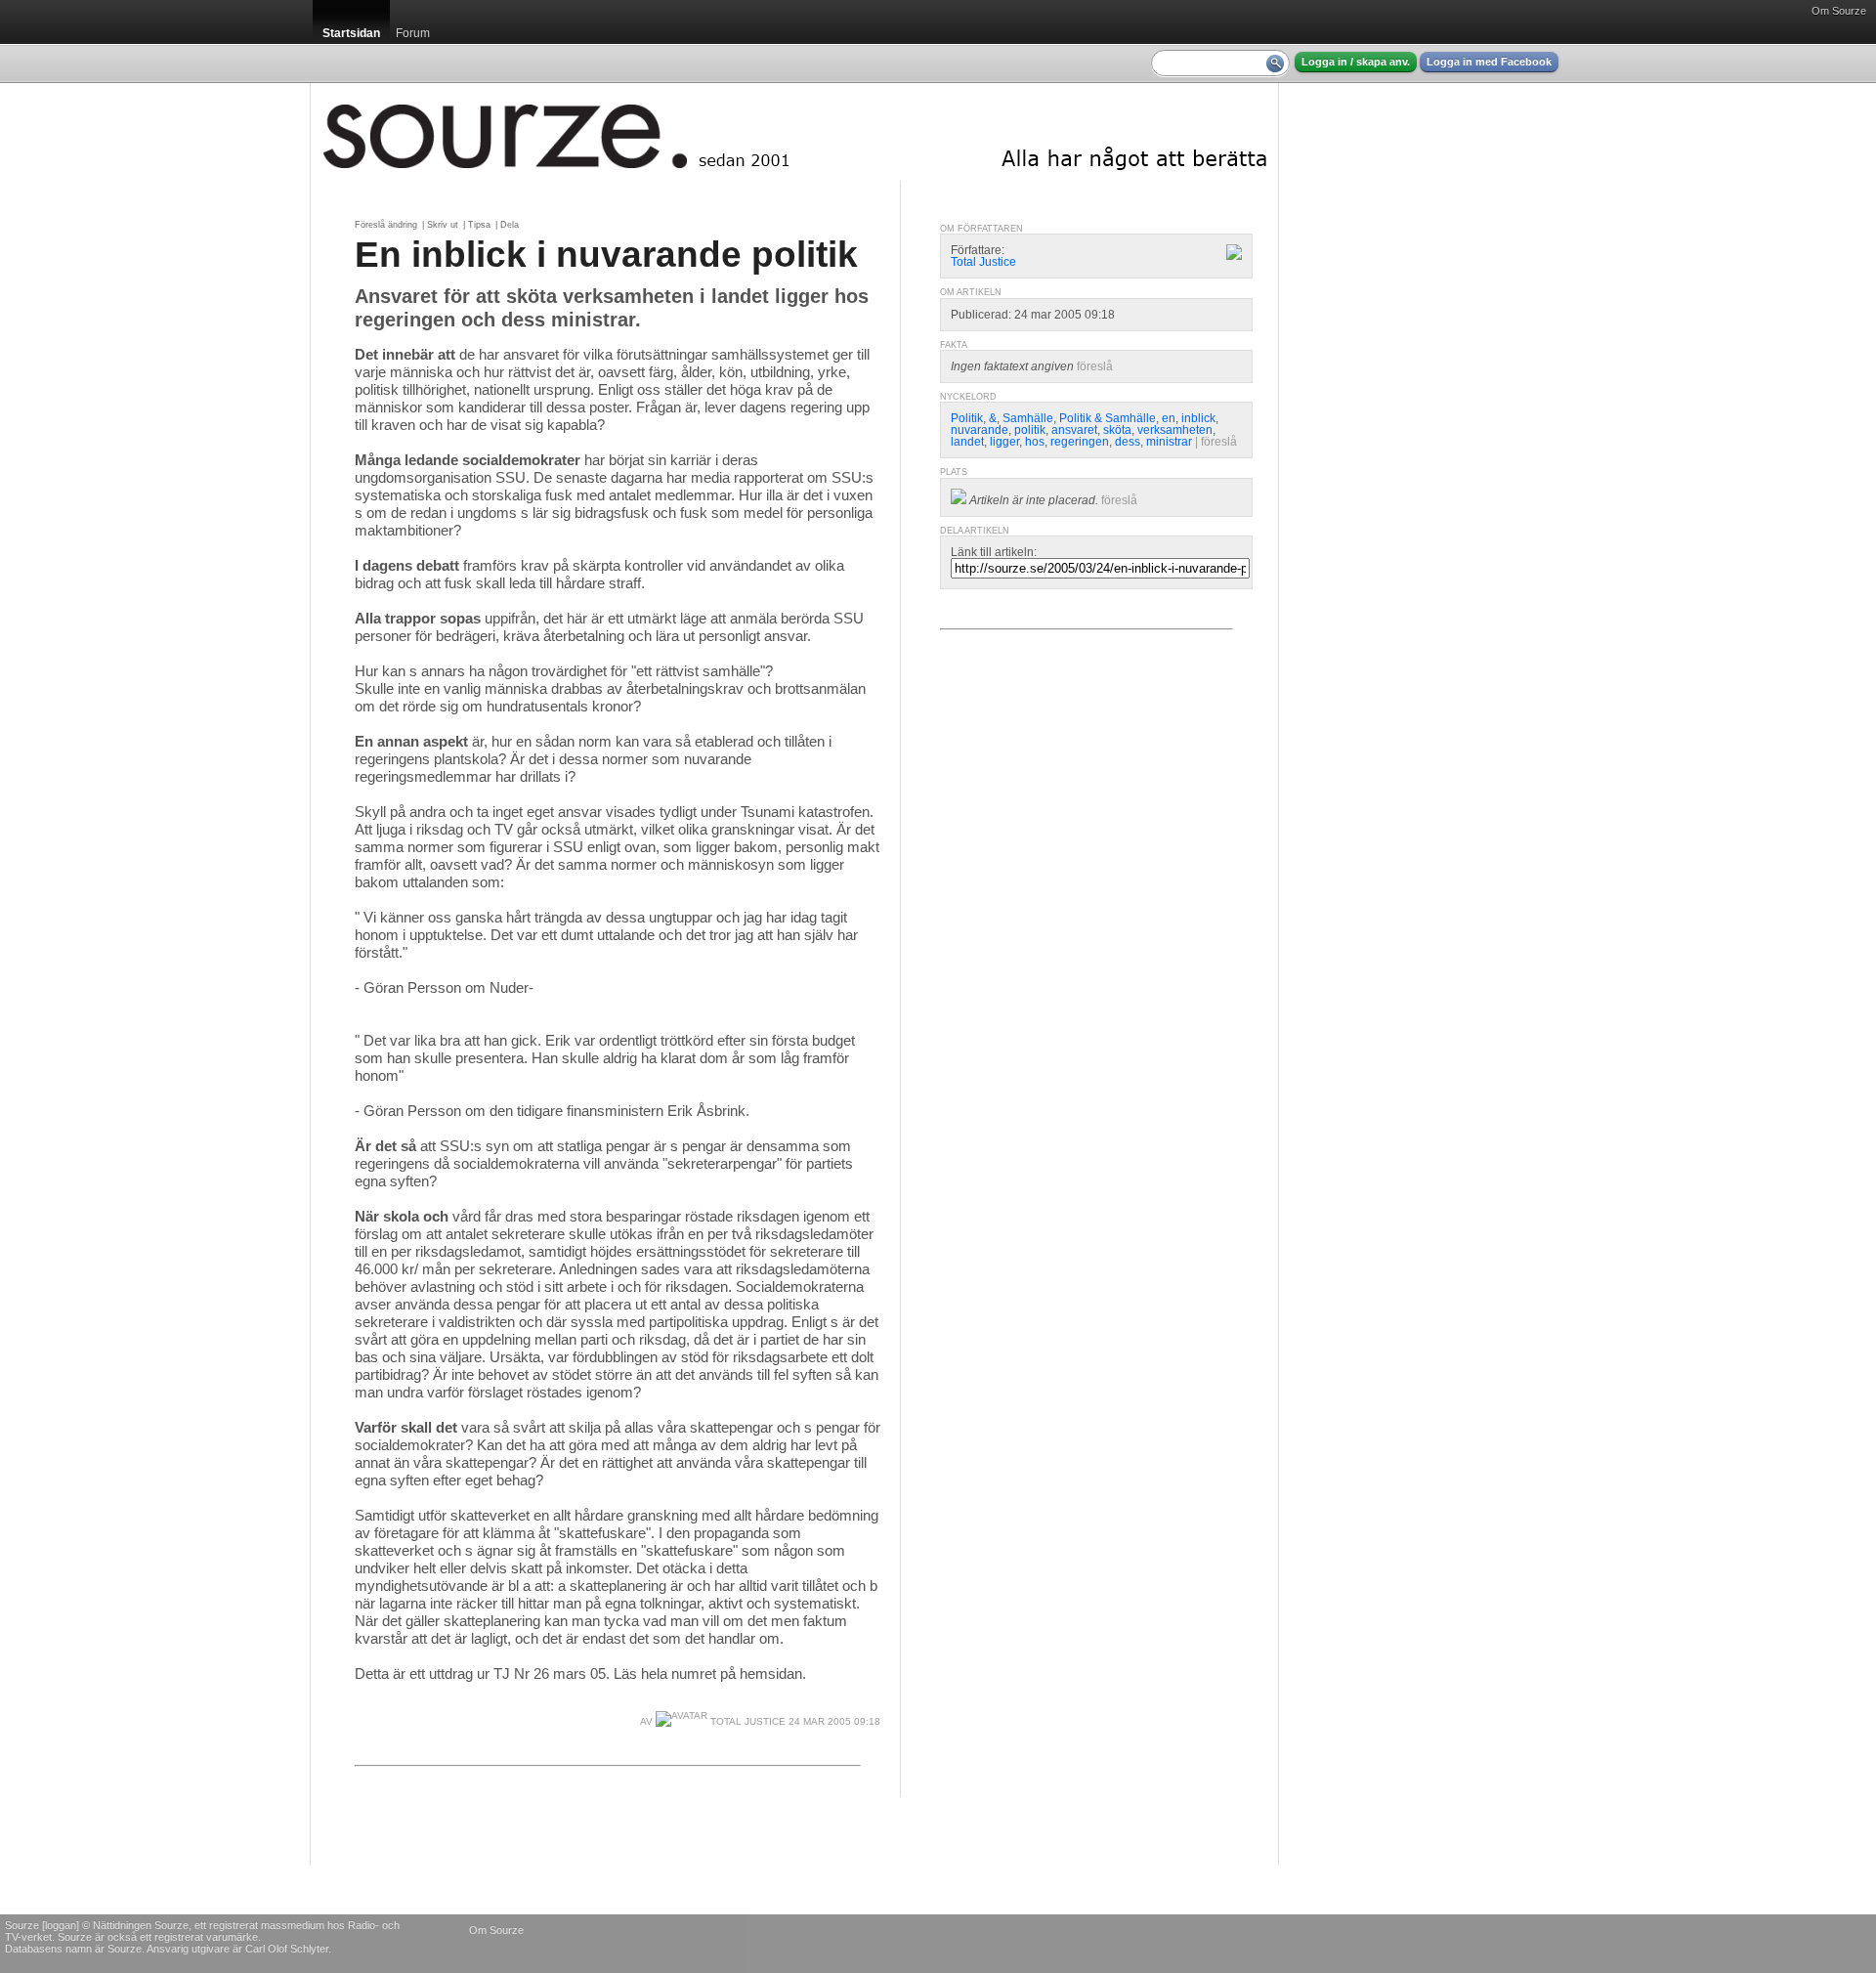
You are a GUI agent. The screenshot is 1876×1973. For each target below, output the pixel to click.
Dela (510, 225)
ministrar (1169, 442)
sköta (1117, 430)
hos (1035, 442)
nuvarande (980, 430)
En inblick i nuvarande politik (606, 254)
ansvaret (1074, 430)
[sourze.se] (794, 132)
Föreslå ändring (386, 225)
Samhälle (1028, 418)
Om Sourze (1839, 11)
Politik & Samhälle (1108, 418)
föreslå (1095, 366)
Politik (967, 418)
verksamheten (1175, 430)
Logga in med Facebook (1489, 62)
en (1169, 418)
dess (1128, 442)
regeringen (1080, 442)
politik (1030, 430)
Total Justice (746, 1721)
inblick (1198, 418)
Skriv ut (443, 225)
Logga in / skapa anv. (1356, 62)
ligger (1004, 442)
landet (967, 442)
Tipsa (479, 225)
